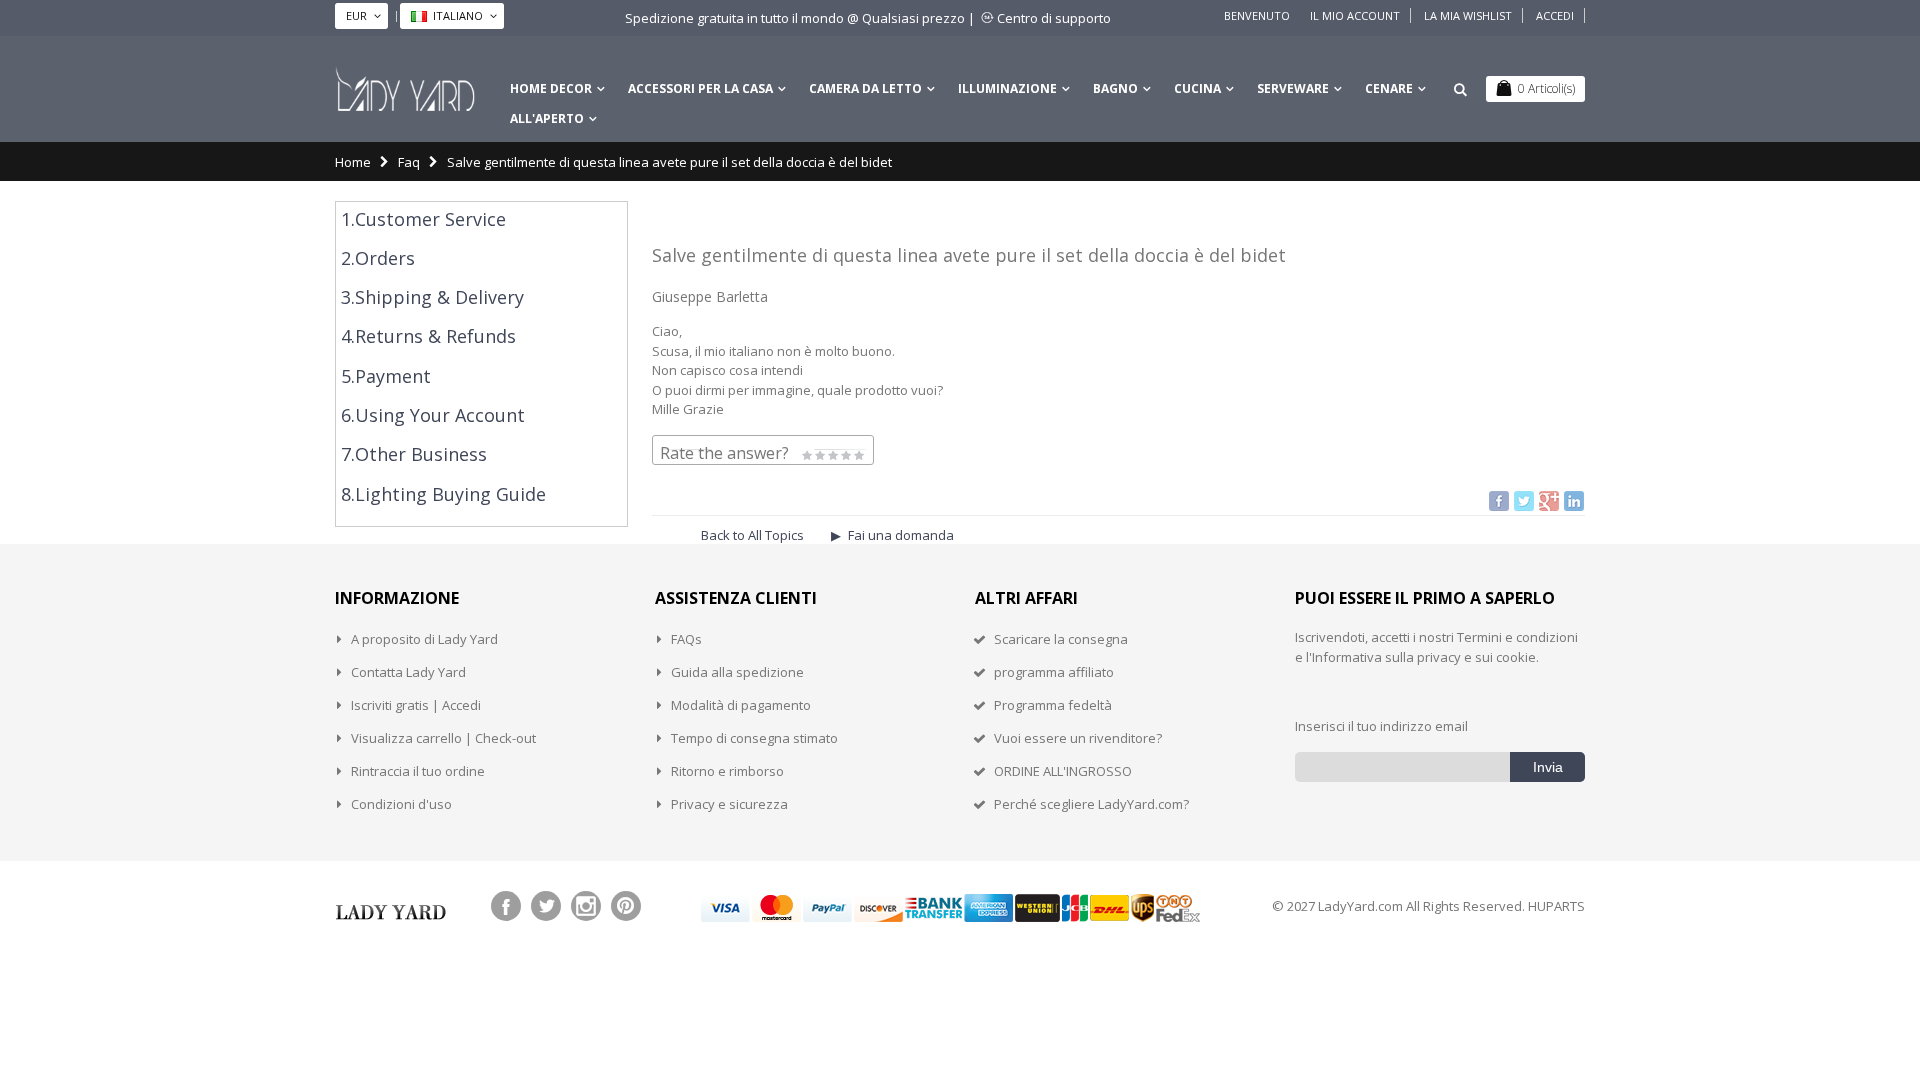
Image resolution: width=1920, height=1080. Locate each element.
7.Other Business (414, 454)
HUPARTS (1556, 906)
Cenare (1389, 88)
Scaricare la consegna (1061, 639)
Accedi (1555, 15)
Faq (409, 162)
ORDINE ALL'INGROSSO (1063, 771)
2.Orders (378, 258)
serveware (1293, 88)
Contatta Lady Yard (408, 672)
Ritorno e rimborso (727, 771)
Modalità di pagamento (741, 705)
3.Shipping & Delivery (432, 297)
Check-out (505, 738)
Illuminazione (1007, 88)
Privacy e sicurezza (729, 804)
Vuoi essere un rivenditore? (1078, 738)
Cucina (1197, 88)
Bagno (1115, 88)
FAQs (686, 639)
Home (353, 162)
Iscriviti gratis (390, 705)
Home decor (551, 88)
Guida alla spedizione (737, 672)
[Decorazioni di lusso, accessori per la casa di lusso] (405, 89)
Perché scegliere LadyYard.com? (1091, 804)
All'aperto (547, 118)
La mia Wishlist (1468, 15)
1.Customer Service (423, 219)
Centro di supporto (1054, 18)
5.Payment (386, 376)
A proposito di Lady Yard (424, 639)
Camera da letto (865, 88)
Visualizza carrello (406, 738)
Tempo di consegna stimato (754, 738)
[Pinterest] (626, 906)
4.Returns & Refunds (428, 336)
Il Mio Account (1355, 15)
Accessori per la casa (700, 88)
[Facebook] (506, 906)
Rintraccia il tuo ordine (418, 771)
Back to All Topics (752, 535)
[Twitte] (546, 906)
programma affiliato (1054, 672)
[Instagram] (586, 906)
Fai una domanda (901, 535)
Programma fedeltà (1053, 705)
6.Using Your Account (433, 415)
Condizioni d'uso (401, 804)
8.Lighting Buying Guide (443, 494)
